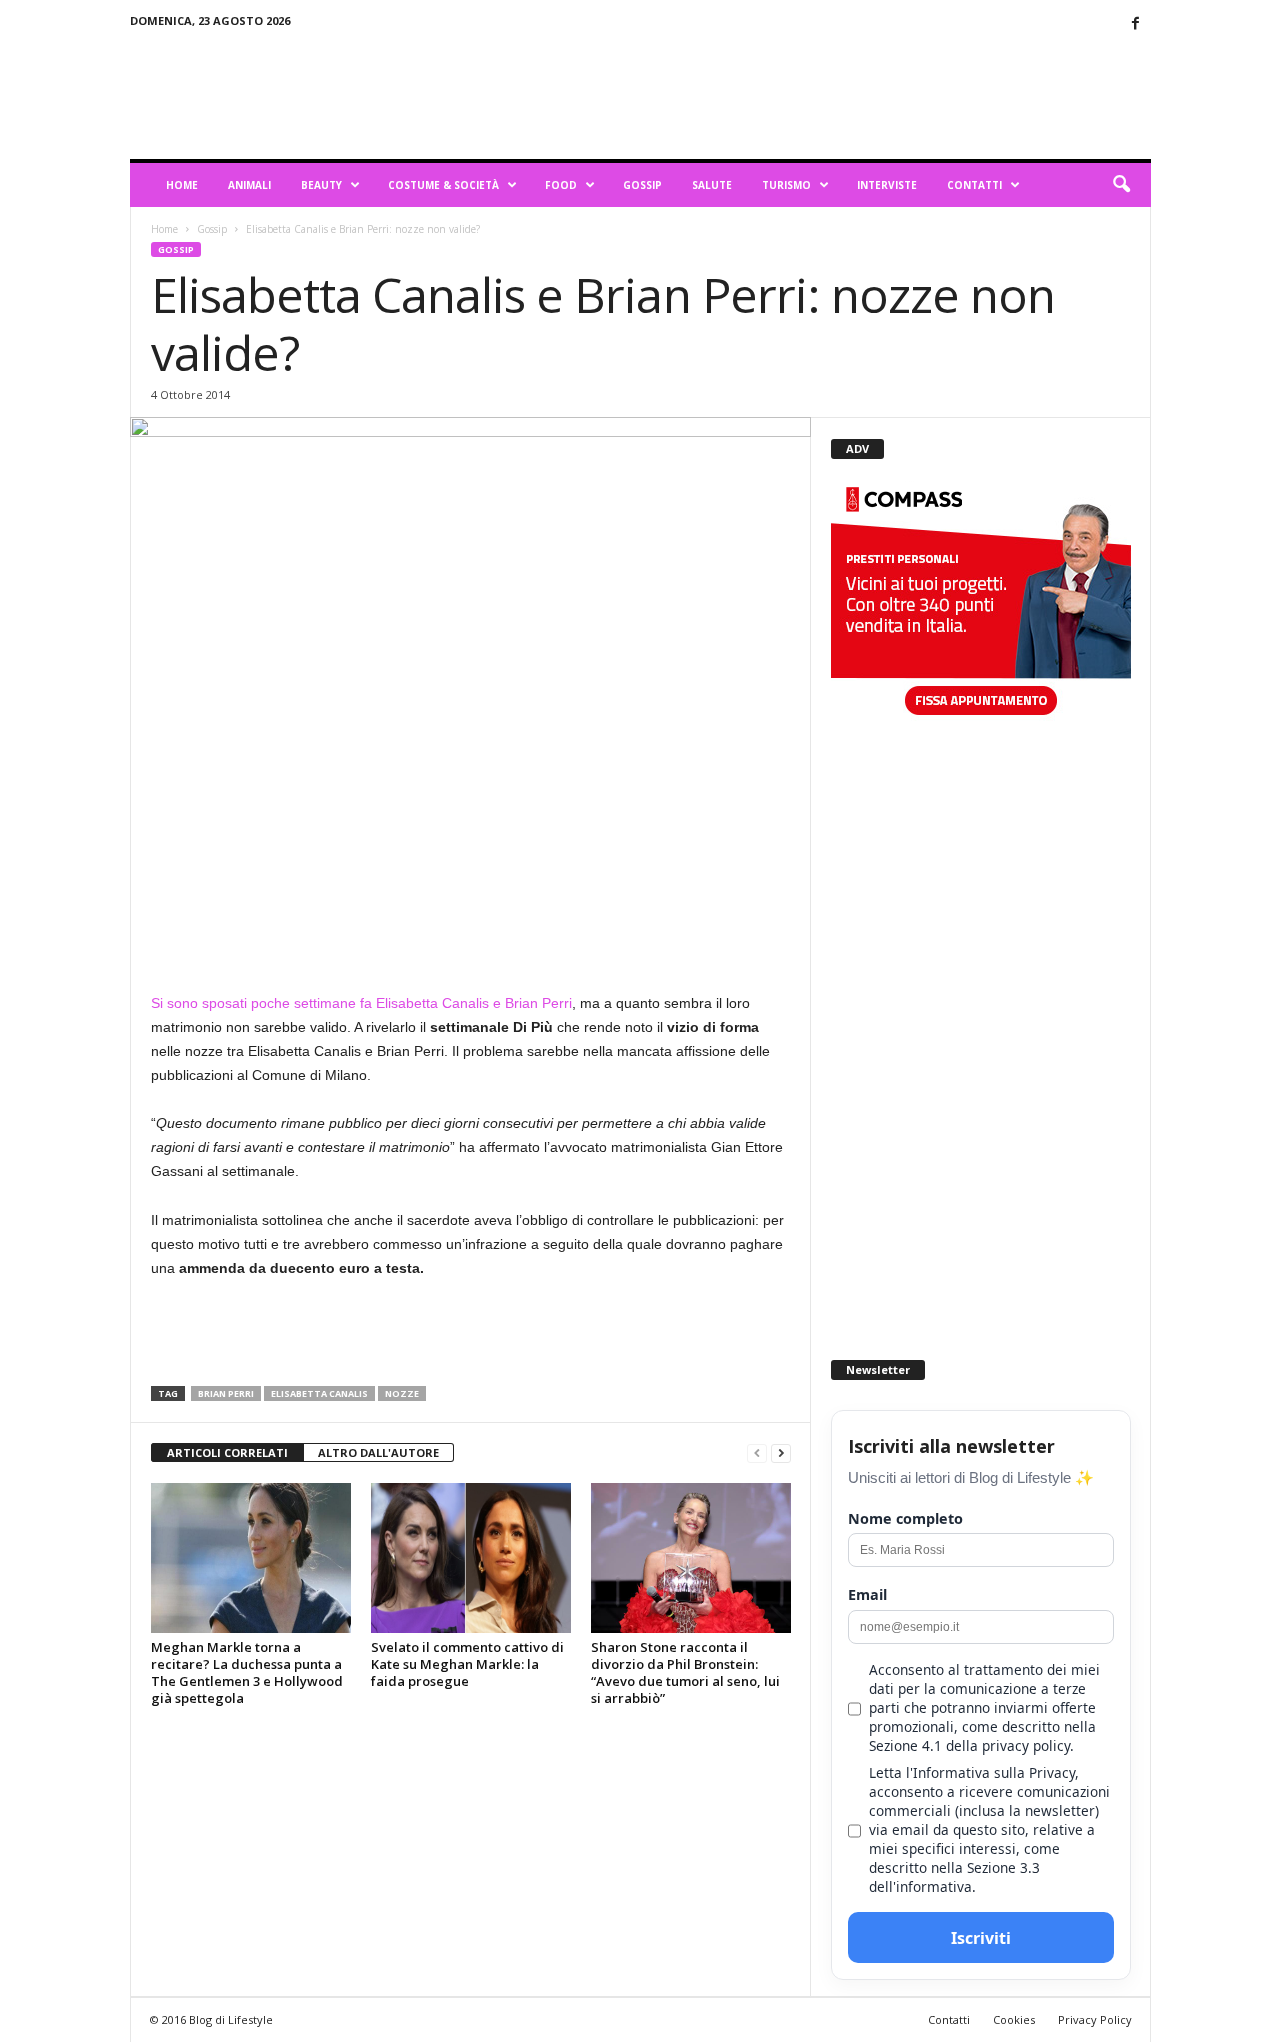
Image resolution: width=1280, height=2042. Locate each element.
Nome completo (905, 1518)
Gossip (642, 185)
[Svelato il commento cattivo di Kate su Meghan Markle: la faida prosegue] (471, 1558)
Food (561, 185)
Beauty (321, 185)
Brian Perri (226, 1393)
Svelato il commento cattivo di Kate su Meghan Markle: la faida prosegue (467, 1664)
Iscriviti (981, 1938)
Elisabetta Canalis (319, 1393)
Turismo (786, 185)
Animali (249, 185)
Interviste (887, 185)
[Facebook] (1136, 24)
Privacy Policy (1095, 2019)
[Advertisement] (787, 94)
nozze (402, 1393)
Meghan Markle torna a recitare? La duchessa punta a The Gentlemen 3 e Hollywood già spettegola (247, 1672)
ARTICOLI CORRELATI (227, 1452)
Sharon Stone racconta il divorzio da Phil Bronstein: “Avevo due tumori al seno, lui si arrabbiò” (685, 1672)
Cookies (1014, 2019)
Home (182, 185)
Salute (712, 185)
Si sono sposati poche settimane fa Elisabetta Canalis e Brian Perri (361, 1003)
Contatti (974, 185)
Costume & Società (443, 185)
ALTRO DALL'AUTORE (378, 1452)
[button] (1121, 185)
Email (867, 1594)
